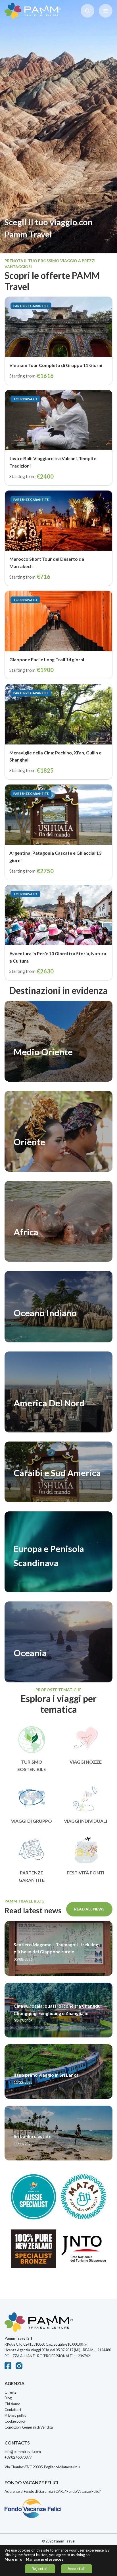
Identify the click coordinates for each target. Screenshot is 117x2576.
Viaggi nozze (86, 1762)
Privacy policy (15, 2416)
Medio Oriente (43, 1052)
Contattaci (13, 2410)
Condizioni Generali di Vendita (29, 2427)
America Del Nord (49, 1403)
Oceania (30, 1653)
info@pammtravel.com (23, 2452)
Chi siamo (12, 2404)
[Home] (33, 11)
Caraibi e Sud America (57, 1473)
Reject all (40, 2569)
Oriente (29, 1142)
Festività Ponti (85, 1873)
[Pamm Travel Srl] (58, 2324)
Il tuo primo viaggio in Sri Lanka (46, 2075)
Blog (8, 2398)
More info (13, 2559)
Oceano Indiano (45, 1313)
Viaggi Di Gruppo (32, 1821)
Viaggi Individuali (85, 1821)
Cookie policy (15, 2421)
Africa (26, 1232)
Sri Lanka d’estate (33, 2136)
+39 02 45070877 (18, 2457)
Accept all (77, 2569)
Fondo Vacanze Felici (83, 2491)
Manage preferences (45, 2559)
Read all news (89, 1909)
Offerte (11, 2392)
